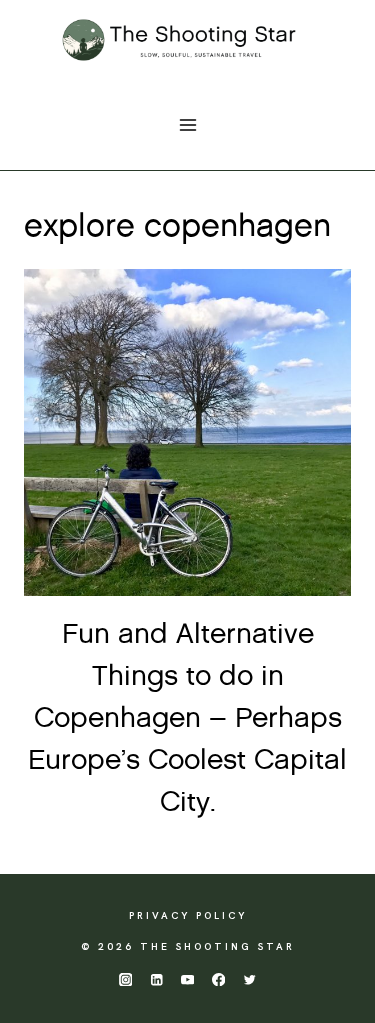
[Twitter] (249, 979)
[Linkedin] (156, 979)
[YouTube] (187, 979)
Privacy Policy (188, 915)
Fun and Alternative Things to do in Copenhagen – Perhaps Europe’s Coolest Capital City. (187, 719)
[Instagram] (125, 979)
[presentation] (187, 432)
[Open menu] (187, 124)
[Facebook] (218, 979)
